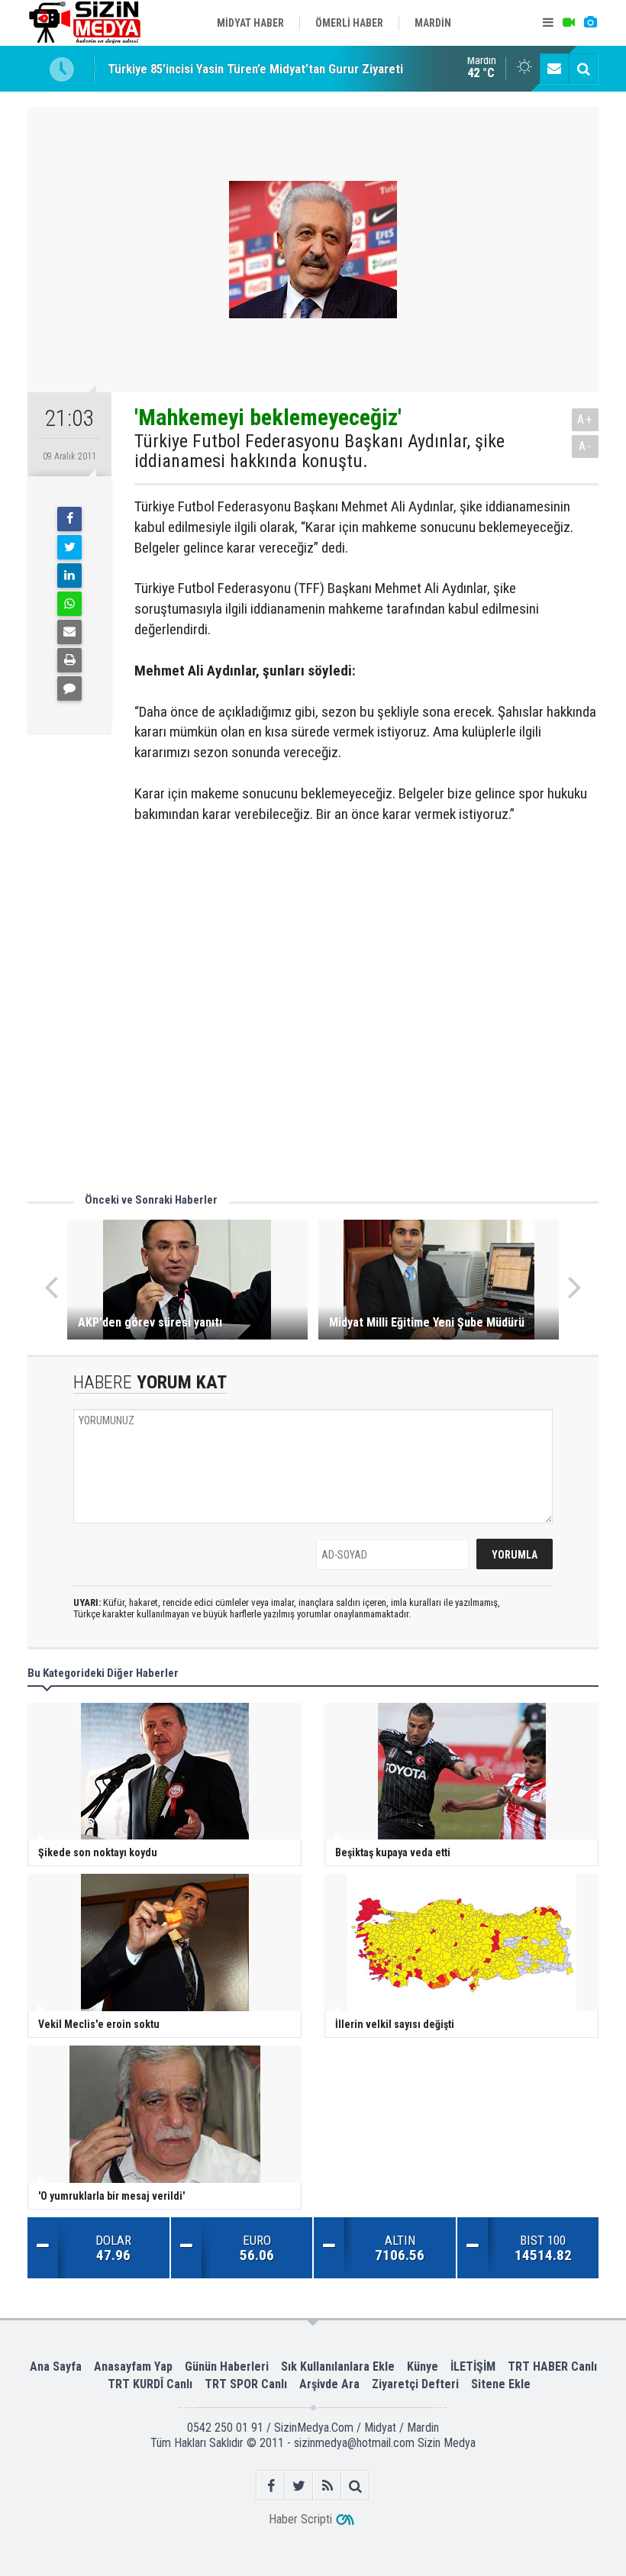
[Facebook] (69, 519)
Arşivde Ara (329, 2384)
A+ (585, 419)
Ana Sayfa (56, 2366)
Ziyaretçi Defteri (415, 2384)
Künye (423, 2366)
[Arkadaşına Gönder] (69, 632)
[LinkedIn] (69, 575)
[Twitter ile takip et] (299, 2486)
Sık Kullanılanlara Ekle (338, 2366)
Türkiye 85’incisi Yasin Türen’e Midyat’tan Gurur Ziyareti (255, 69)
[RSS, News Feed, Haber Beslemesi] (327, 2486)
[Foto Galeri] (590, 23)
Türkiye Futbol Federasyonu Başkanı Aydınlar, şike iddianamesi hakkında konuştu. (319, 451)
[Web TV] (569, 23)
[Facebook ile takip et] (271, 2486)
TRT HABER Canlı (552, 2366)
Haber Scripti (300, 2519)
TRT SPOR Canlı (246, 2384)
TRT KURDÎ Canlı (150, 2384)
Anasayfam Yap (133, 2366)
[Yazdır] (69, 660)
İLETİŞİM (473, 2366)
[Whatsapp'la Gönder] (69, 604)
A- (586, 446)
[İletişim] (554, 69)
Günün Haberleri (227, 2366)
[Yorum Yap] (69, 688)
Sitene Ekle (501, 2384)
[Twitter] (69, 547)
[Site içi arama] (583, 69)
